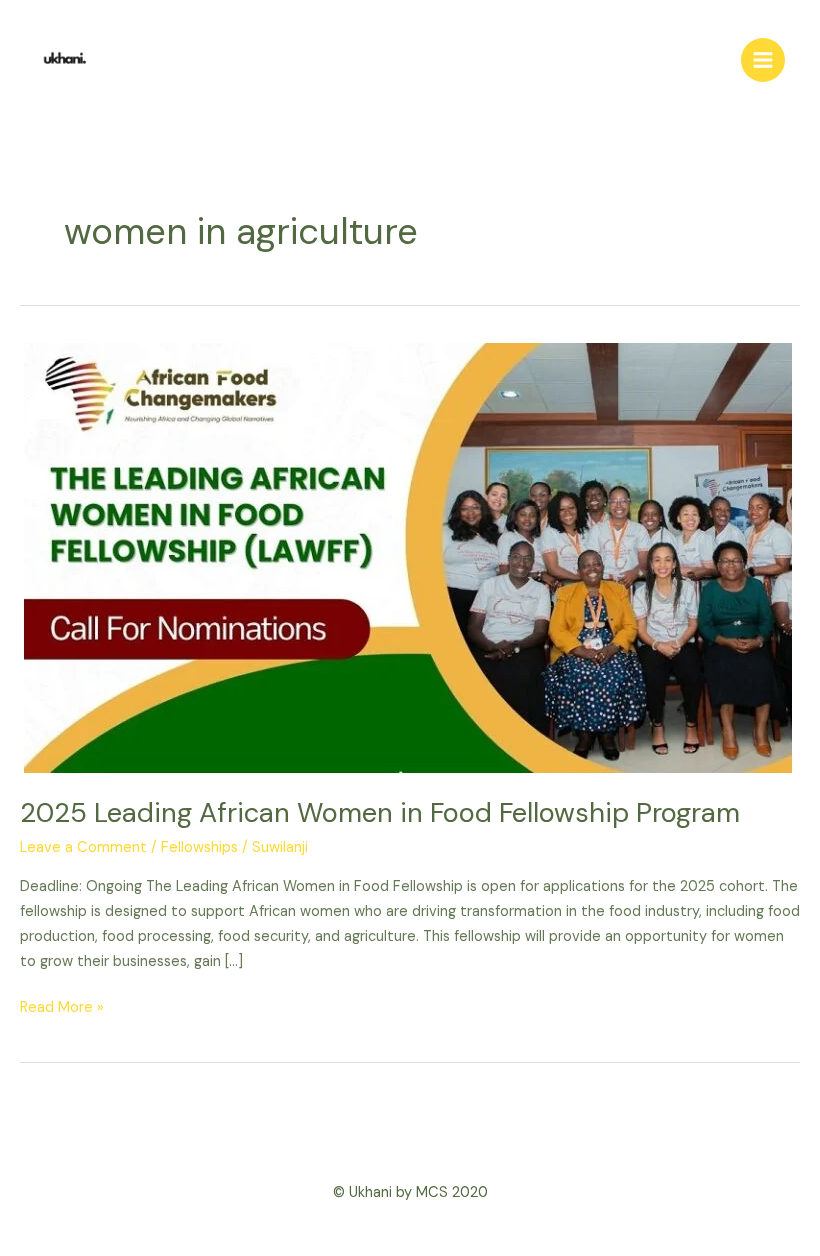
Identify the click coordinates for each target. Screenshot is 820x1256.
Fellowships (199, 847)
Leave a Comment (83, 847)
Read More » (62, 1006)
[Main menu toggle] (763, 60)
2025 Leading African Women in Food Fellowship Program (380, 812)
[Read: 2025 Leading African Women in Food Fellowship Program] (406, 557)
